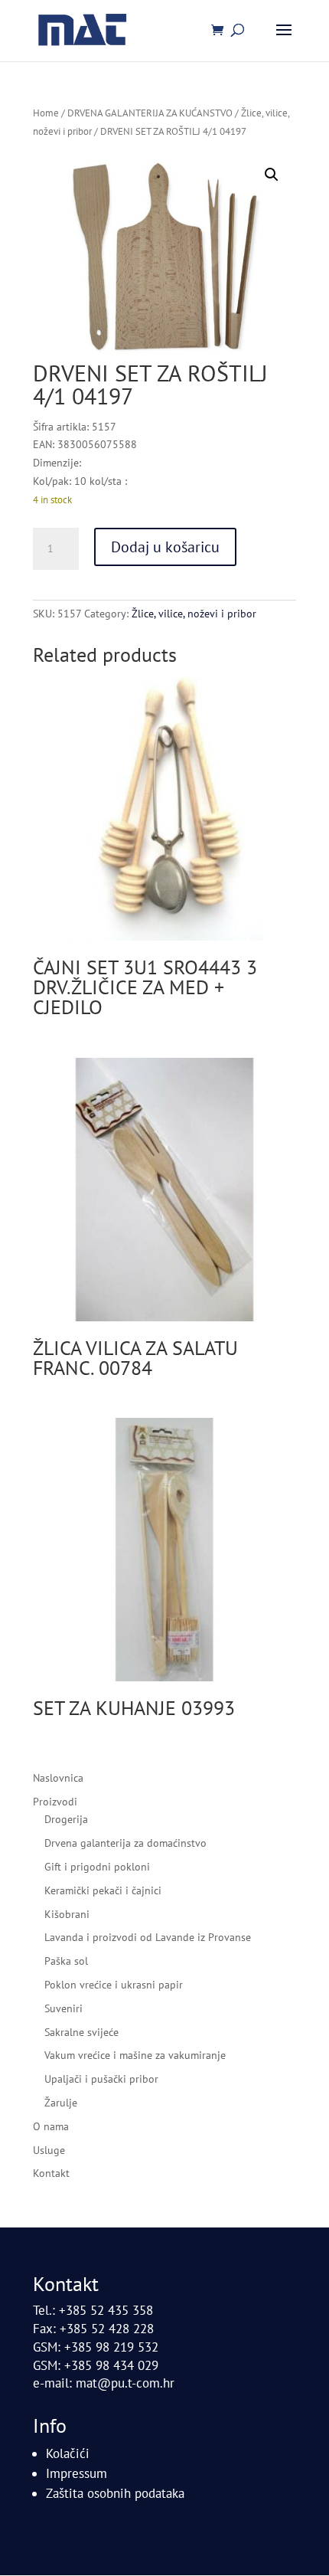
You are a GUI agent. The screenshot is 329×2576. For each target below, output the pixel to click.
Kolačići (68, 2453)
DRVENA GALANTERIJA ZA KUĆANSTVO (150, 113)
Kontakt (51, 2173)
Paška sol (66, 1961)
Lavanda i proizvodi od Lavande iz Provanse (148, 1937)
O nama (51, 2126)
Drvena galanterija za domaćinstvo (125, 1843)
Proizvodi (55, 1802)
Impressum (77, 2473)
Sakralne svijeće (81, 2032)
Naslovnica (58, 1778)
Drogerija (66, 1819)
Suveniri (64, 2008)
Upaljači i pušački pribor (101, 2079)
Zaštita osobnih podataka (115, 2493)
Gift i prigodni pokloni (97, 1867)
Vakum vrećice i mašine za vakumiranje (135, 2055)
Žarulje (61, 2103)
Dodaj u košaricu (165, 547)
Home (46, 113)
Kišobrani (67, 1914)
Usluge (49, 2150)
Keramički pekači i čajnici (103, 1890)
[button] (272, 175)
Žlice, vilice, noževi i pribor (194, 614)
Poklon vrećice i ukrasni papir (114, 1985)
